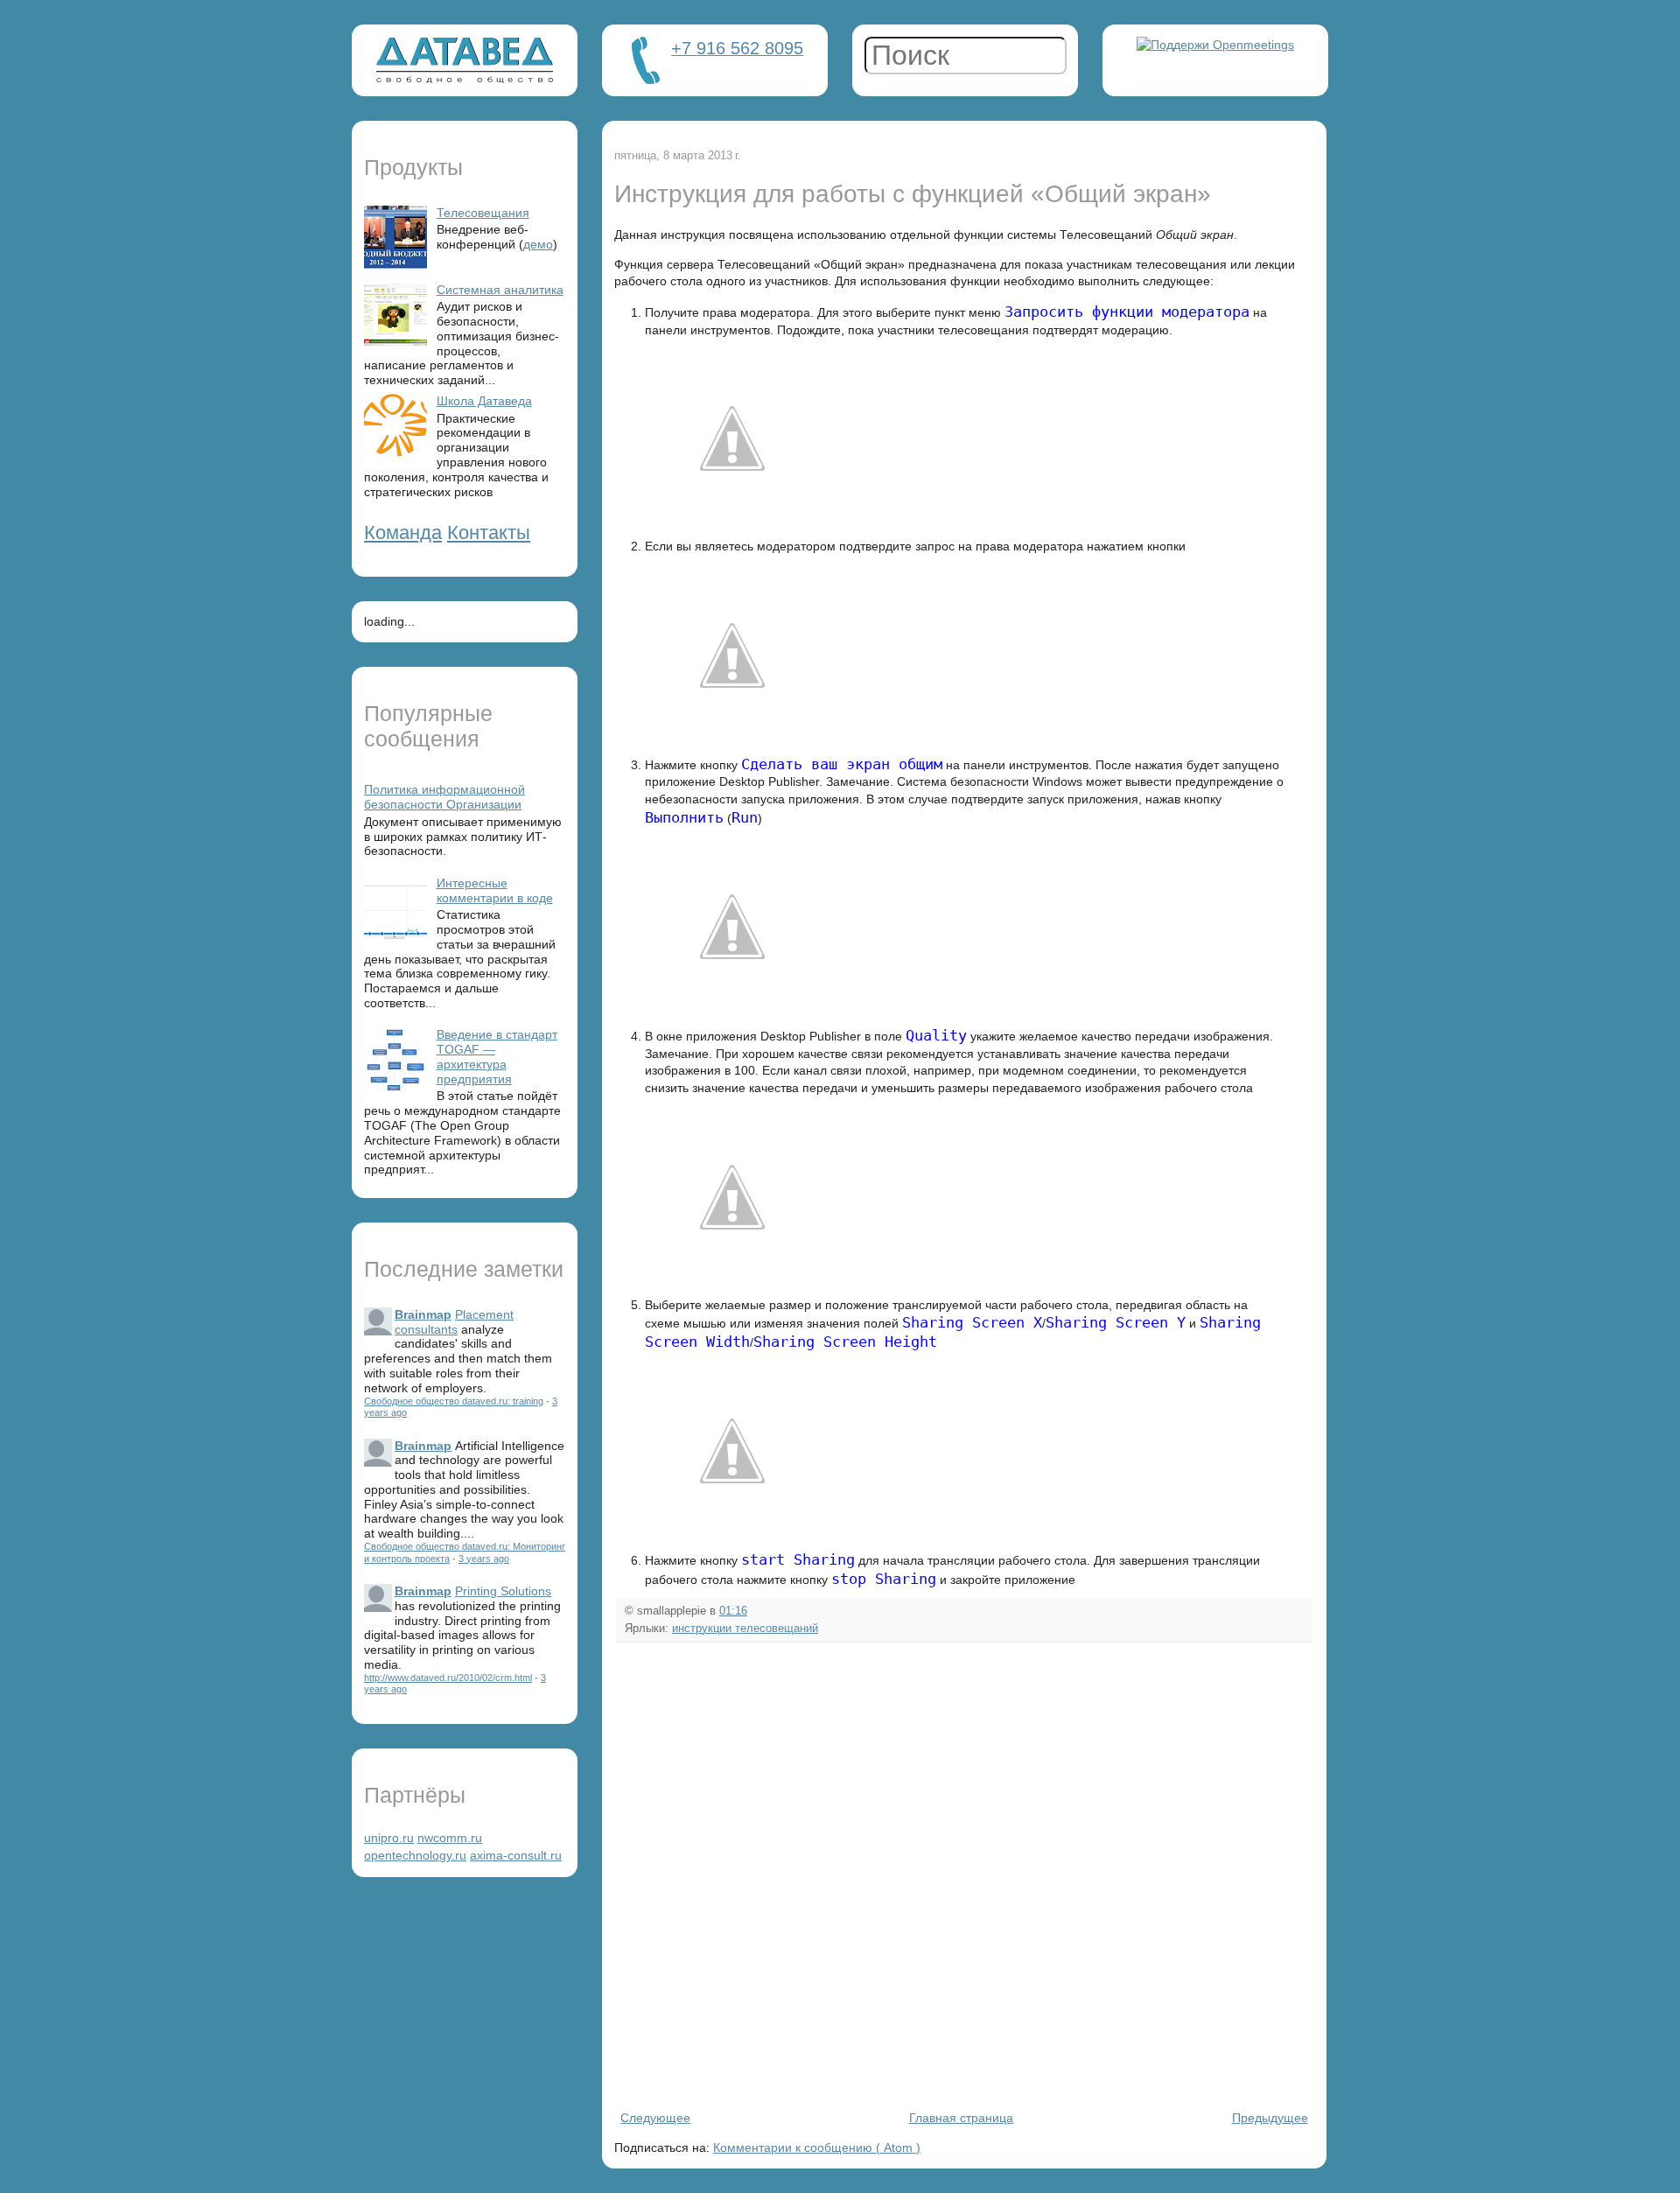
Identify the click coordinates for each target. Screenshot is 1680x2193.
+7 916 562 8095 (737, 48)
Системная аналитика (500, 290)
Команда (403, 532)
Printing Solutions (503, 1591)
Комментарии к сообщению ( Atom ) (817, 2147)
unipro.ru (389, 1838)
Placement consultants (454, 1322)
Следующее (655, 2118)
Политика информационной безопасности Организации (444, 797)
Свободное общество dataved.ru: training (454, 1401)
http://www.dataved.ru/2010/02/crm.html (448, 1678)
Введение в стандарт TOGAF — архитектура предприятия (497, 1056)
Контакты (489, 532)
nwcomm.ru (450, 1838)
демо (538, 244)
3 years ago (484, 1559)
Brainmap (423, 1314)
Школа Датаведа (484, 401)
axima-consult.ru (516, 1855)
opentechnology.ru (415, 1855)
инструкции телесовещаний (745, 1629)
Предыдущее (1270, 2118)
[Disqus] (964, 1874)
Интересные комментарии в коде (495, 890)
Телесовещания (483, 213)
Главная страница (961, 2118)
